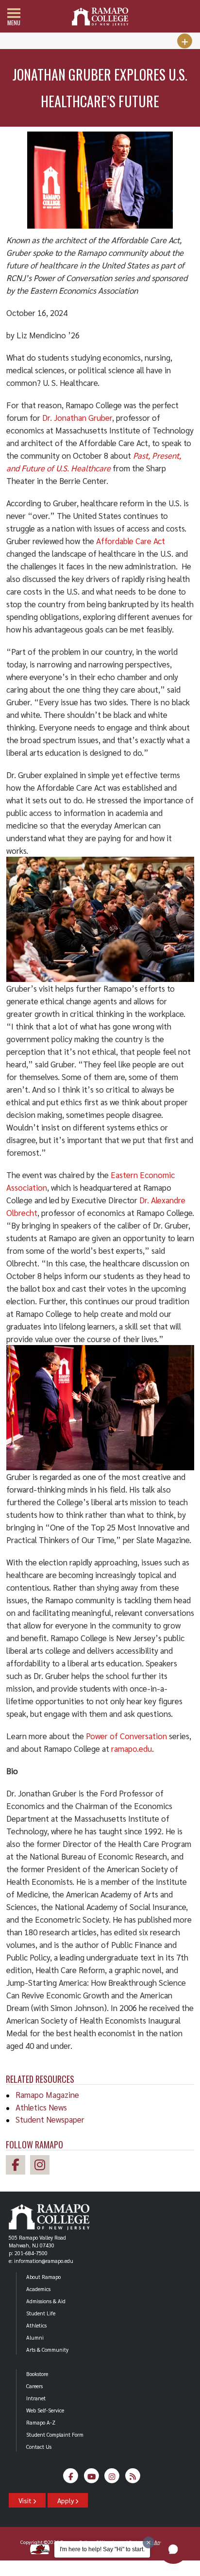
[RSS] (133, 2478)
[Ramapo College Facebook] (18, 2166)
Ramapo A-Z (41, 2422)
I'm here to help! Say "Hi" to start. (102, 2549)
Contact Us (39, 2447)
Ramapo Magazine (47, 2094)
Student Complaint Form (55, 2435)
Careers (34, 2386)
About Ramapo (43, 2277)
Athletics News (41, 2107)
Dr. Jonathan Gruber (77, 417)
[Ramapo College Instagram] (42, 2166)
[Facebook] (71, 2478)
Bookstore (37, 2374)
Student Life (41, 2313)
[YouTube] (92, 2478)
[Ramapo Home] (100, 17)
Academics (38, 2289)
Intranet (36, 2398)
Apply (66, 2500)
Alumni (35, 2337)
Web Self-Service (45, 2410)
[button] (173, 2549)
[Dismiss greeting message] (149, 2543)
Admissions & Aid (46, 2301)
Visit (26, 2500)
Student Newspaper (50, 2119)
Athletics (36, 2325)
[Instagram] (112, 2478)
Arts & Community (47, 2350)
